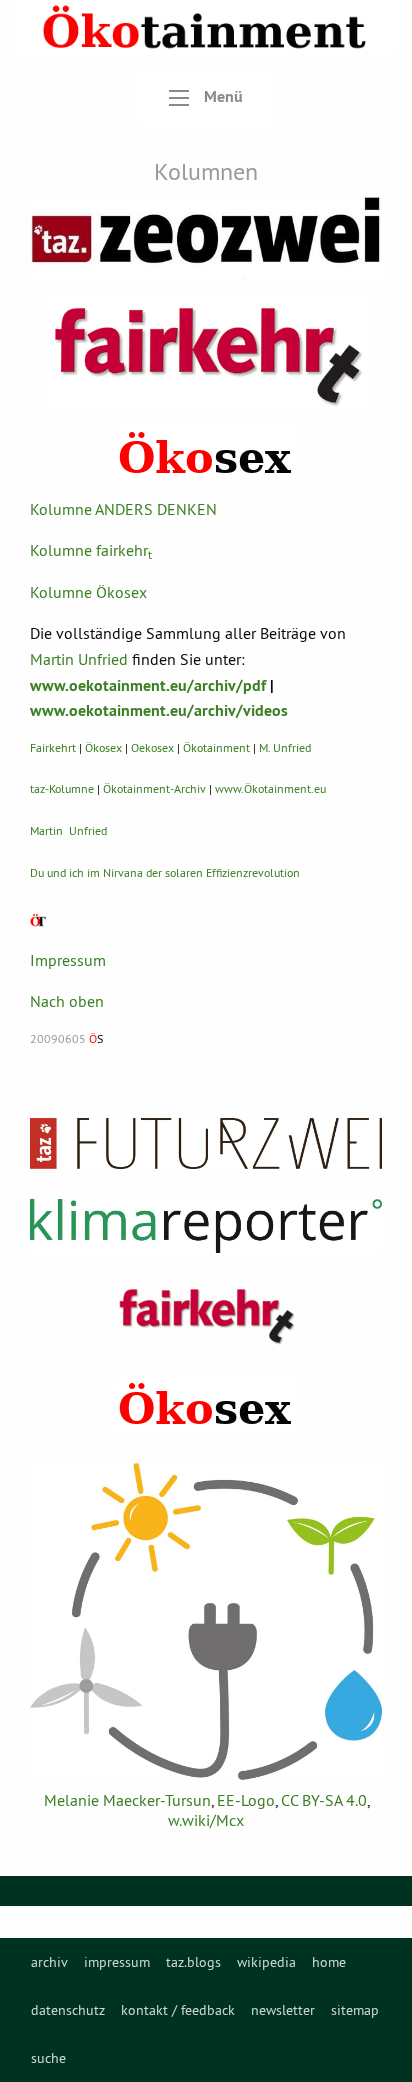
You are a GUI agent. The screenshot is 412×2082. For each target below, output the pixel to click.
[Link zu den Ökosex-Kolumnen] (206, 1405)
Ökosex (103, 747)
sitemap (355, 2010)
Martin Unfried (79, 659)
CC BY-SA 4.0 (324, 1800)
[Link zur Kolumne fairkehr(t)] (206, 354)
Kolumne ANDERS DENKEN (123, 509)
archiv (49, 1962)
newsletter (283, 2010)
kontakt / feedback (178, 2010)
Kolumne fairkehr (91, 550)
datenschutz (68, 2010)
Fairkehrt (53, 747)
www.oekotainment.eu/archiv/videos (159, 710)
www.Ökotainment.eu (270, 788)
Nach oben (67, 1001)
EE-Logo (246, 1800)
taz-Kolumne (62, 788)
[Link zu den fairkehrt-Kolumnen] (206, 1315)
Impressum (68, 960)
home (329, 1962)
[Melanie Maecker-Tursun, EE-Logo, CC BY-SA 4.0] (206, 1622)
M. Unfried (285, 747)
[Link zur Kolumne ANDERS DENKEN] (206, 239)
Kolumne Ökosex (88, 592)
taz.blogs (193, 1962)
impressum (117, 1962)
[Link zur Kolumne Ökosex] (206, 454)
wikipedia (266, 1962)
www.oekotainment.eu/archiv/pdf (148, 685)
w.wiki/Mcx (206, 1820)
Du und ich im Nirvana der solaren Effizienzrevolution (165, 872)
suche (48, 2058)
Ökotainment (216, 747)
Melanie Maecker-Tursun (127, 1800)
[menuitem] (49, 1962)
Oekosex (152, 747)
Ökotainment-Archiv (154, 788)
